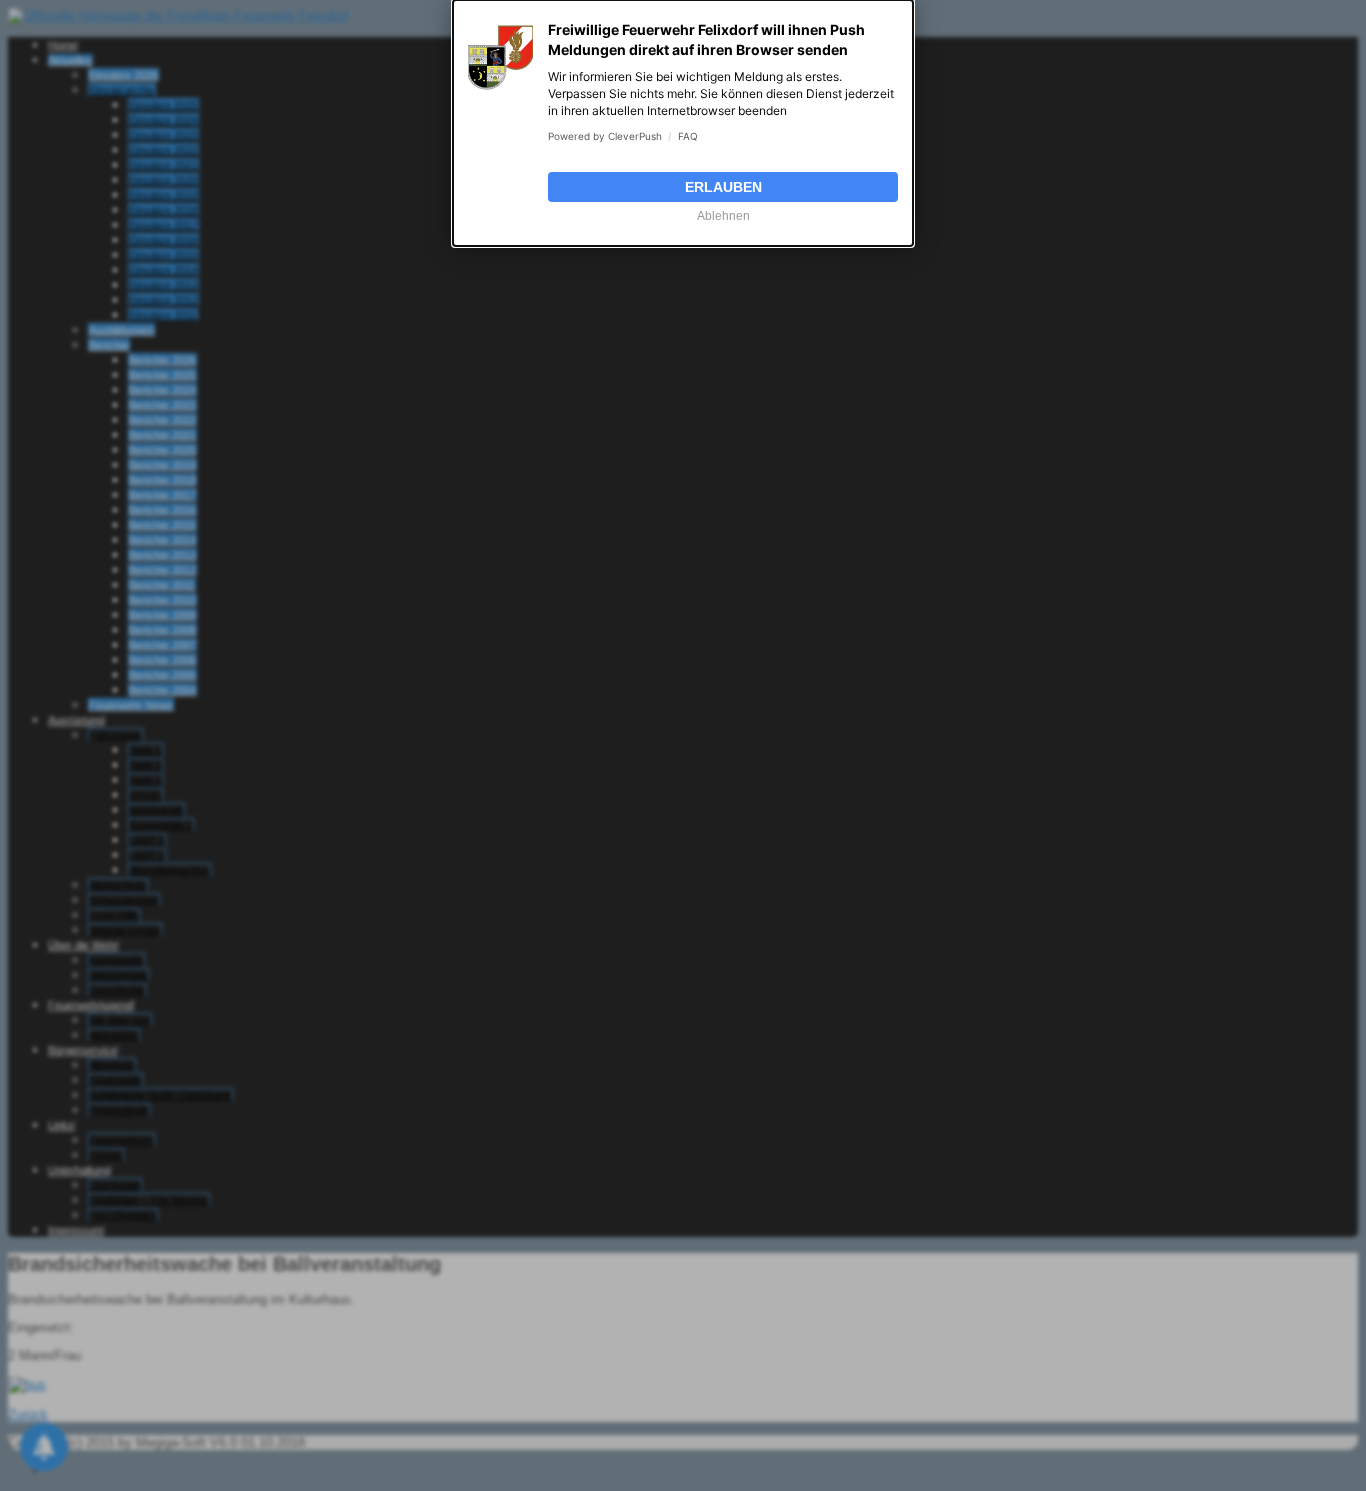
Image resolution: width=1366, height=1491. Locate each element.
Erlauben (723, 187)
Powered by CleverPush (605, 136)
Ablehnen (723, 216)
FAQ (688, 136)
